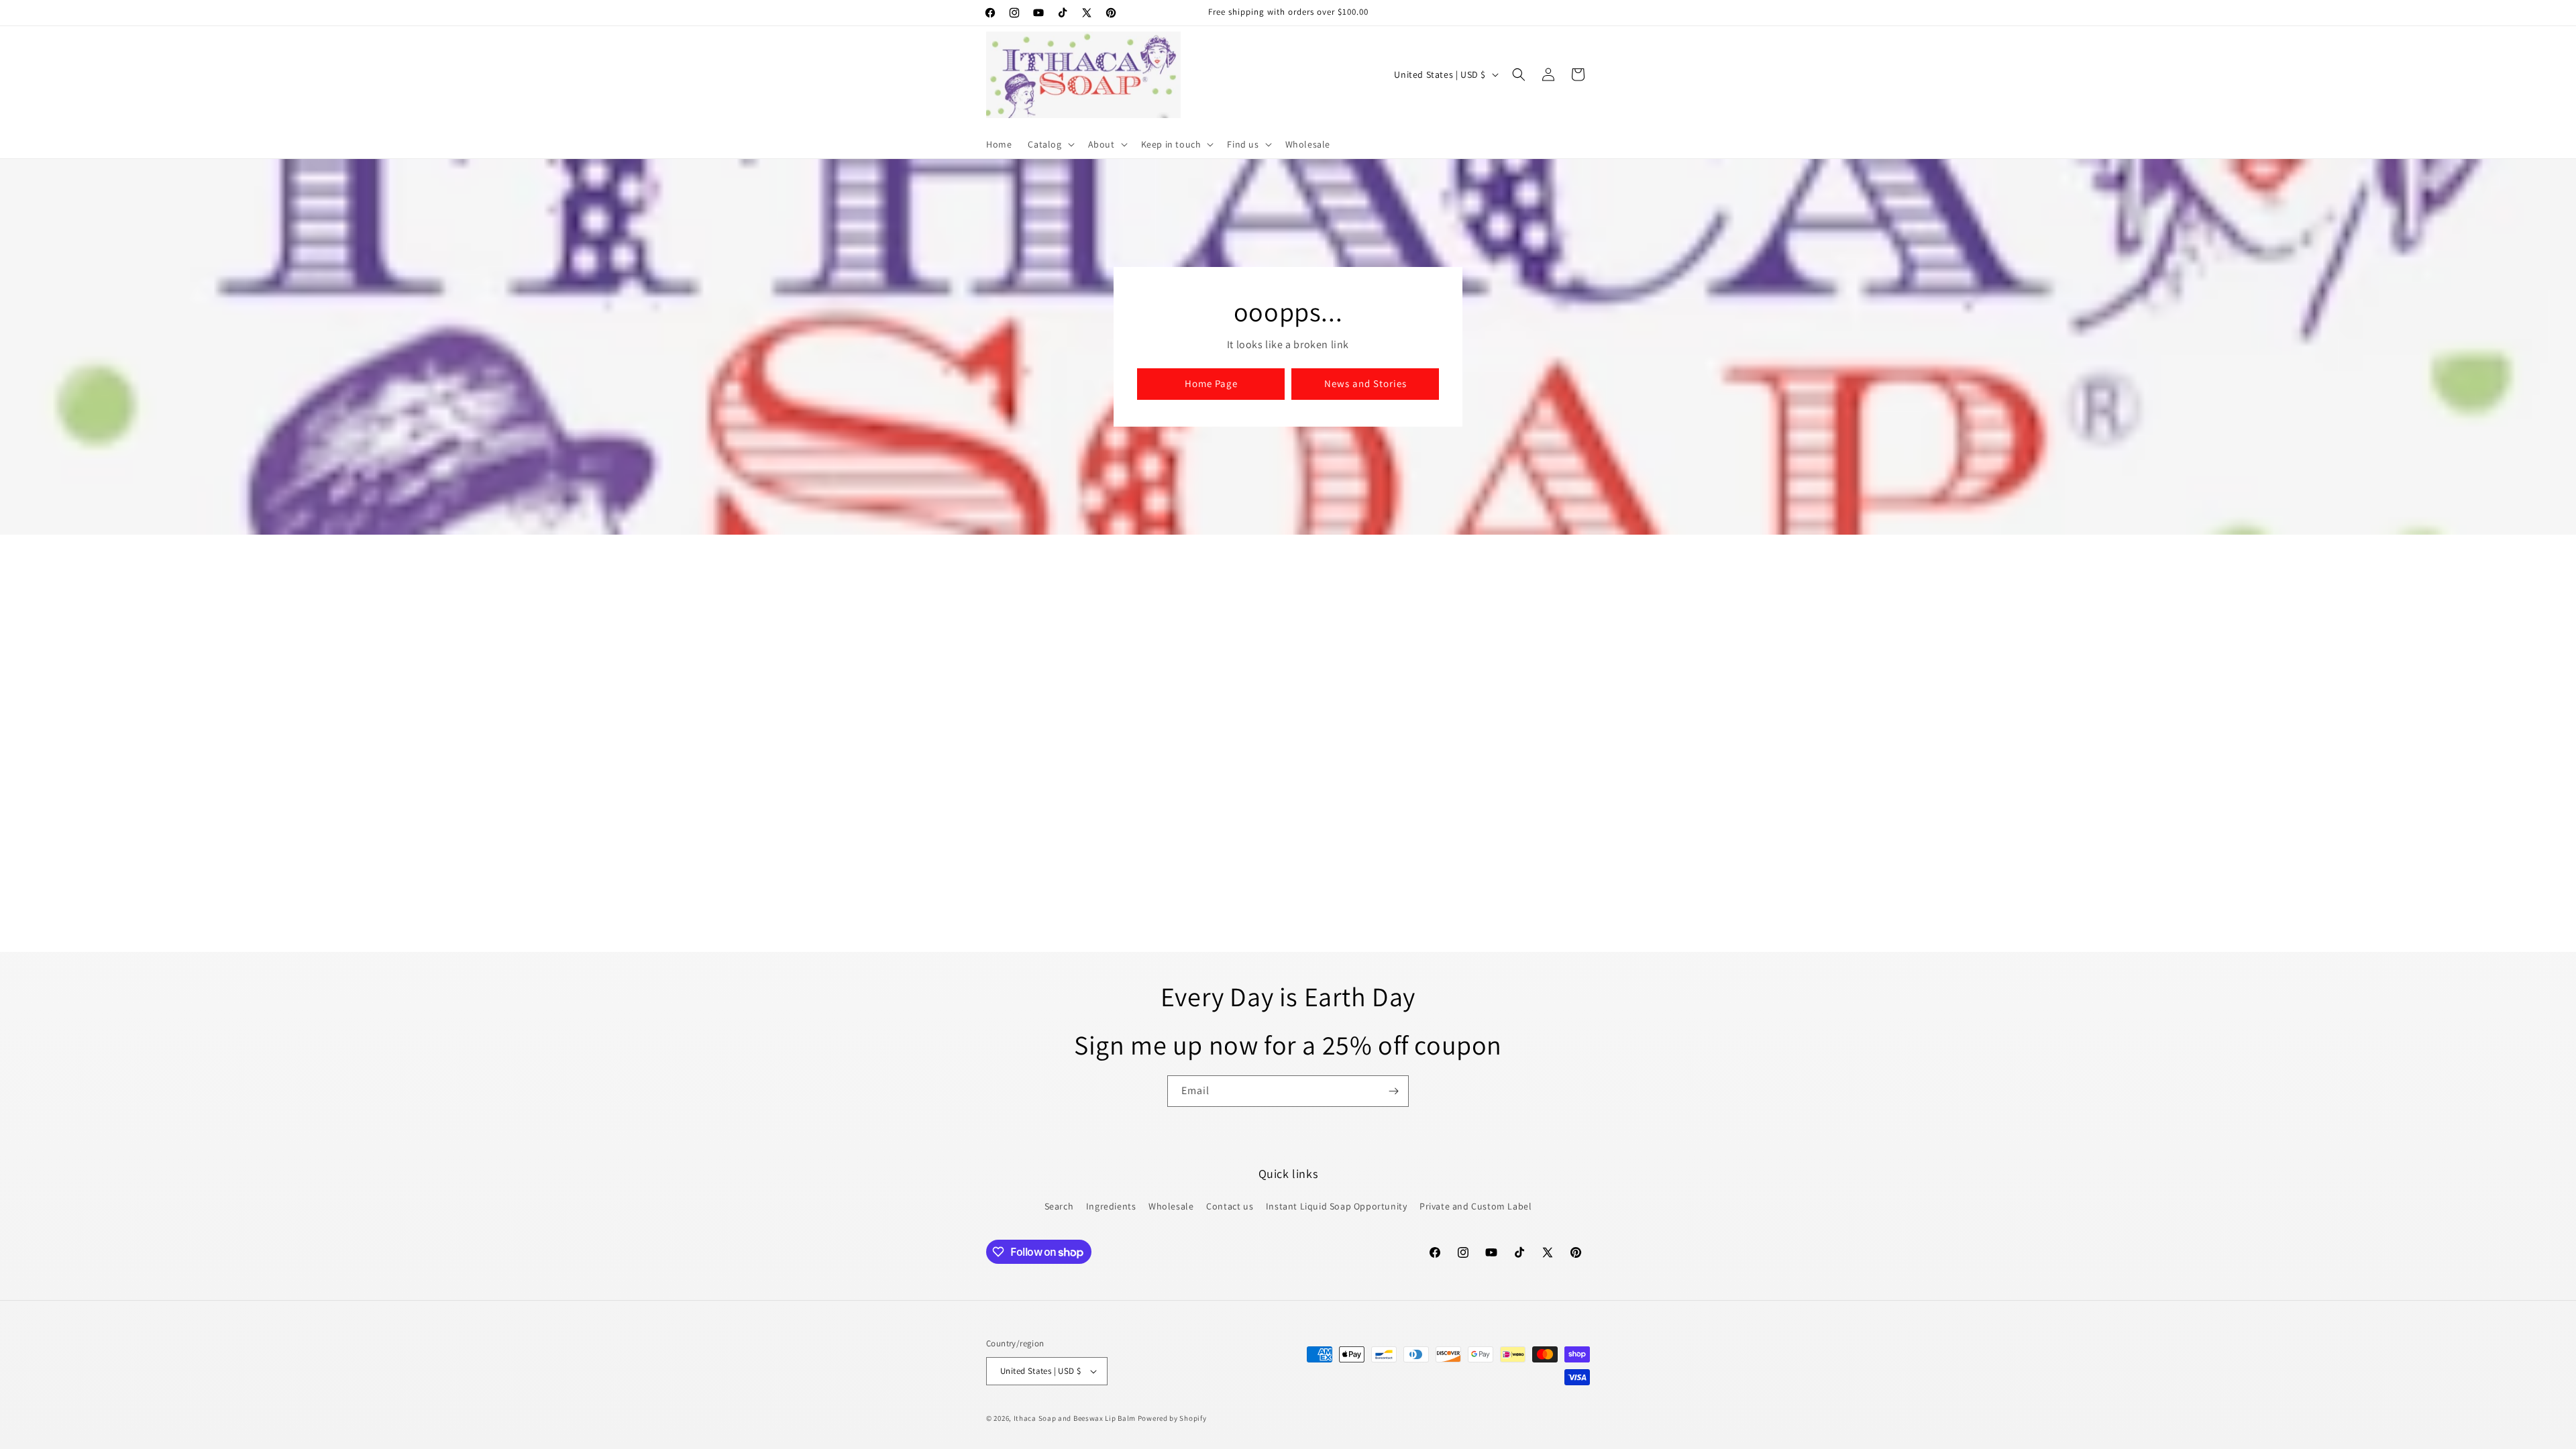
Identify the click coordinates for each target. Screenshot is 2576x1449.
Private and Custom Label (1475, 1206)
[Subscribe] (1393, 1091)
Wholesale (1171, 1206)
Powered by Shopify (1172, 1418)
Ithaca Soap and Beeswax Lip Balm (1075, 1418)
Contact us (1230, 1206)
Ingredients (1111, 1206)
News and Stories (1365, 384)
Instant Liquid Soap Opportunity (1337, 1206)
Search (1059, 1206)
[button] (1050, 144)
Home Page (1211, 384)
